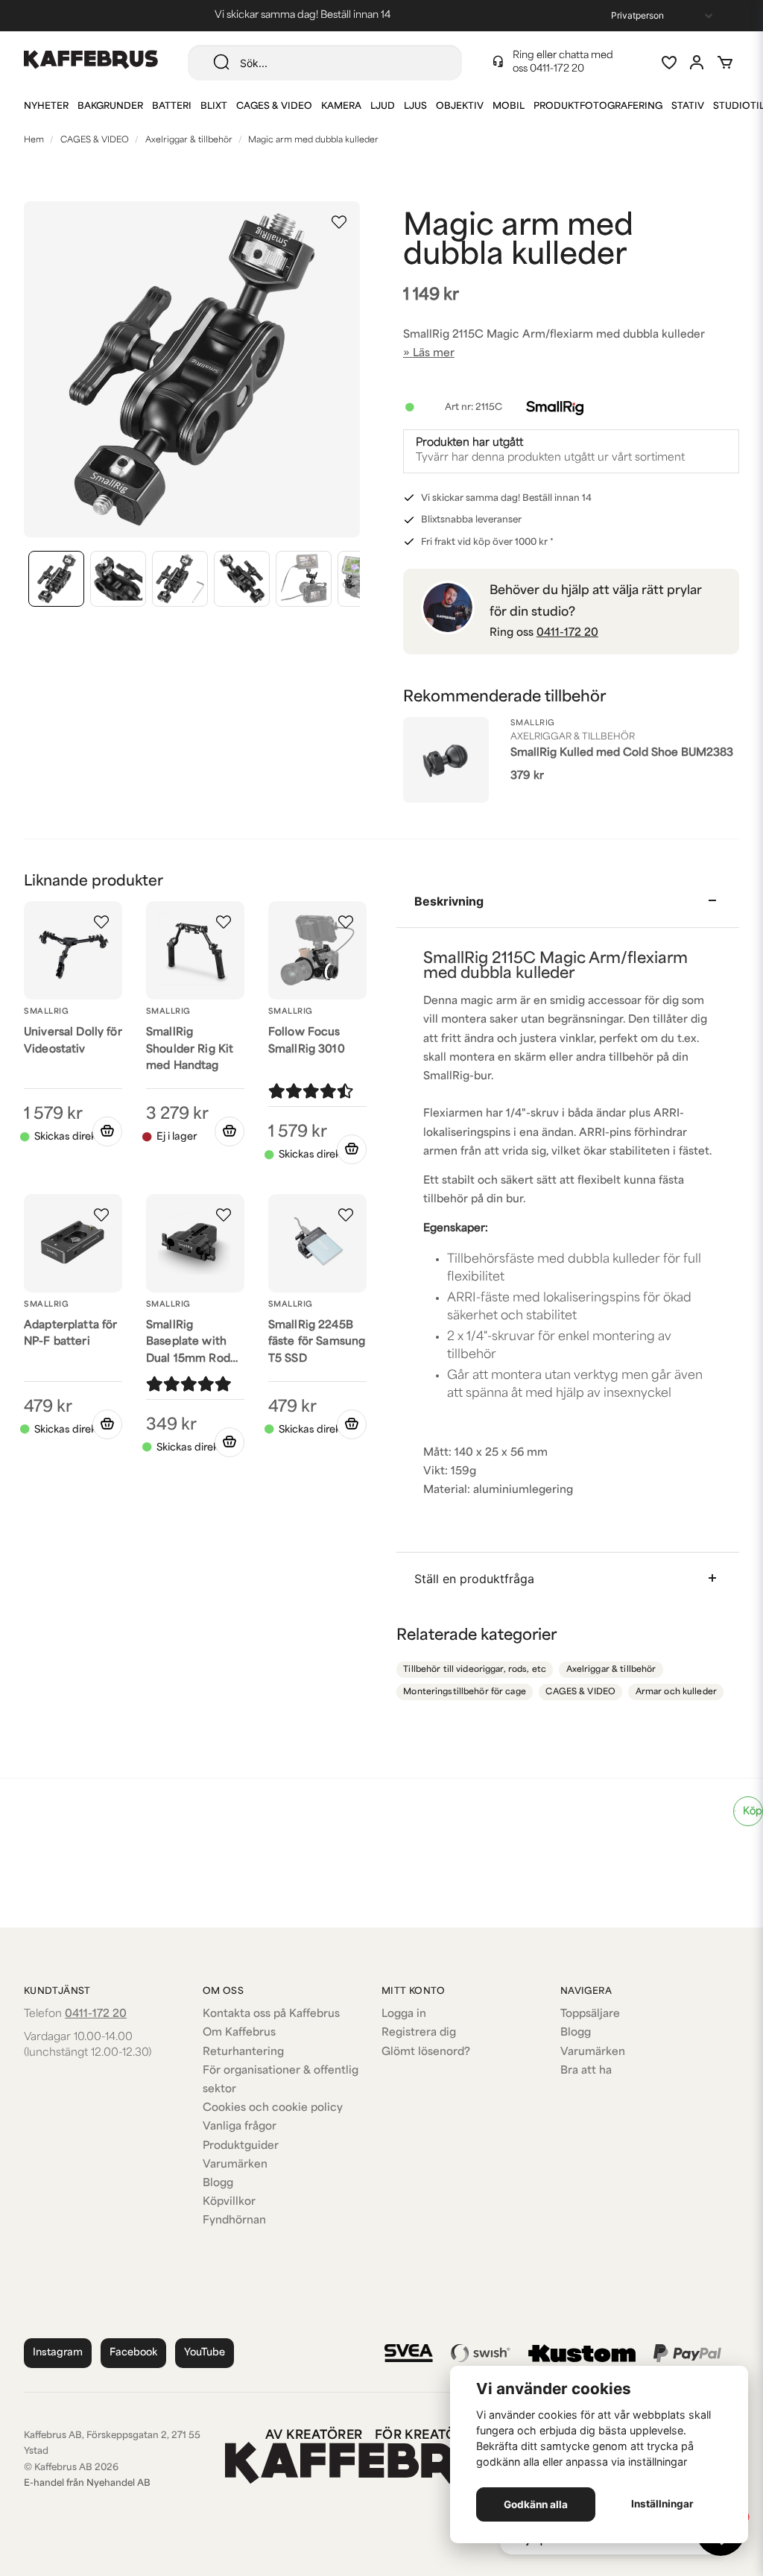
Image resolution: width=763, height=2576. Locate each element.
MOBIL (509, 107)
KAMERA (341, 107)
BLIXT (214, 107)
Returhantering (243, 2052)
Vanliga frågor (240, 2127)
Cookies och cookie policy (273, 2108)
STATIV (688, 107)
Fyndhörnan (234, 2221)
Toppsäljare (590, 2014)
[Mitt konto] (697, 63)
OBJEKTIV (460, 107)
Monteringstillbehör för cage (465, 1692)
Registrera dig (419, 2033)
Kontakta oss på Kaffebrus (271, 2014)
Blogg (218, 2184)
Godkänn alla (536, 2504)
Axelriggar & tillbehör (189, 141)
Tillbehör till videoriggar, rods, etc (475, 1670)
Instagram (58, 2353)
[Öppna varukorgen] (725, 63)
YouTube (205, 2353)
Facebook (133, 2353)
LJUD (383, 107)
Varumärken (235, 2165)
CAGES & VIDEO (274, 107)
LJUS (415, 107)
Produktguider (241, 2146)
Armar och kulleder (676, 1692)
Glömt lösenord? (426, 2052)
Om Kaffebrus (239, 2033)
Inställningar (662, 2504)
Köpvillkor (229, 2202)
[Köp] (107, 1131)
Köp (753, 1812)
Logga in (404, 2014)
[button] (339, 222)
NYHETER (46, 107)
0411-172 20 (557, 69)
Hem (34, 141)
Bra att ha (586, 2071)
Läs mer (434, 354)
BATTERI (172, 107)
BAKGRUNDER (110, 107)
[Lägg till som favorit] (668, 63)
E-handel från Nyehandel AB (87, 2484)
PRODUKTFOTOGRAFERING (598, 107)
